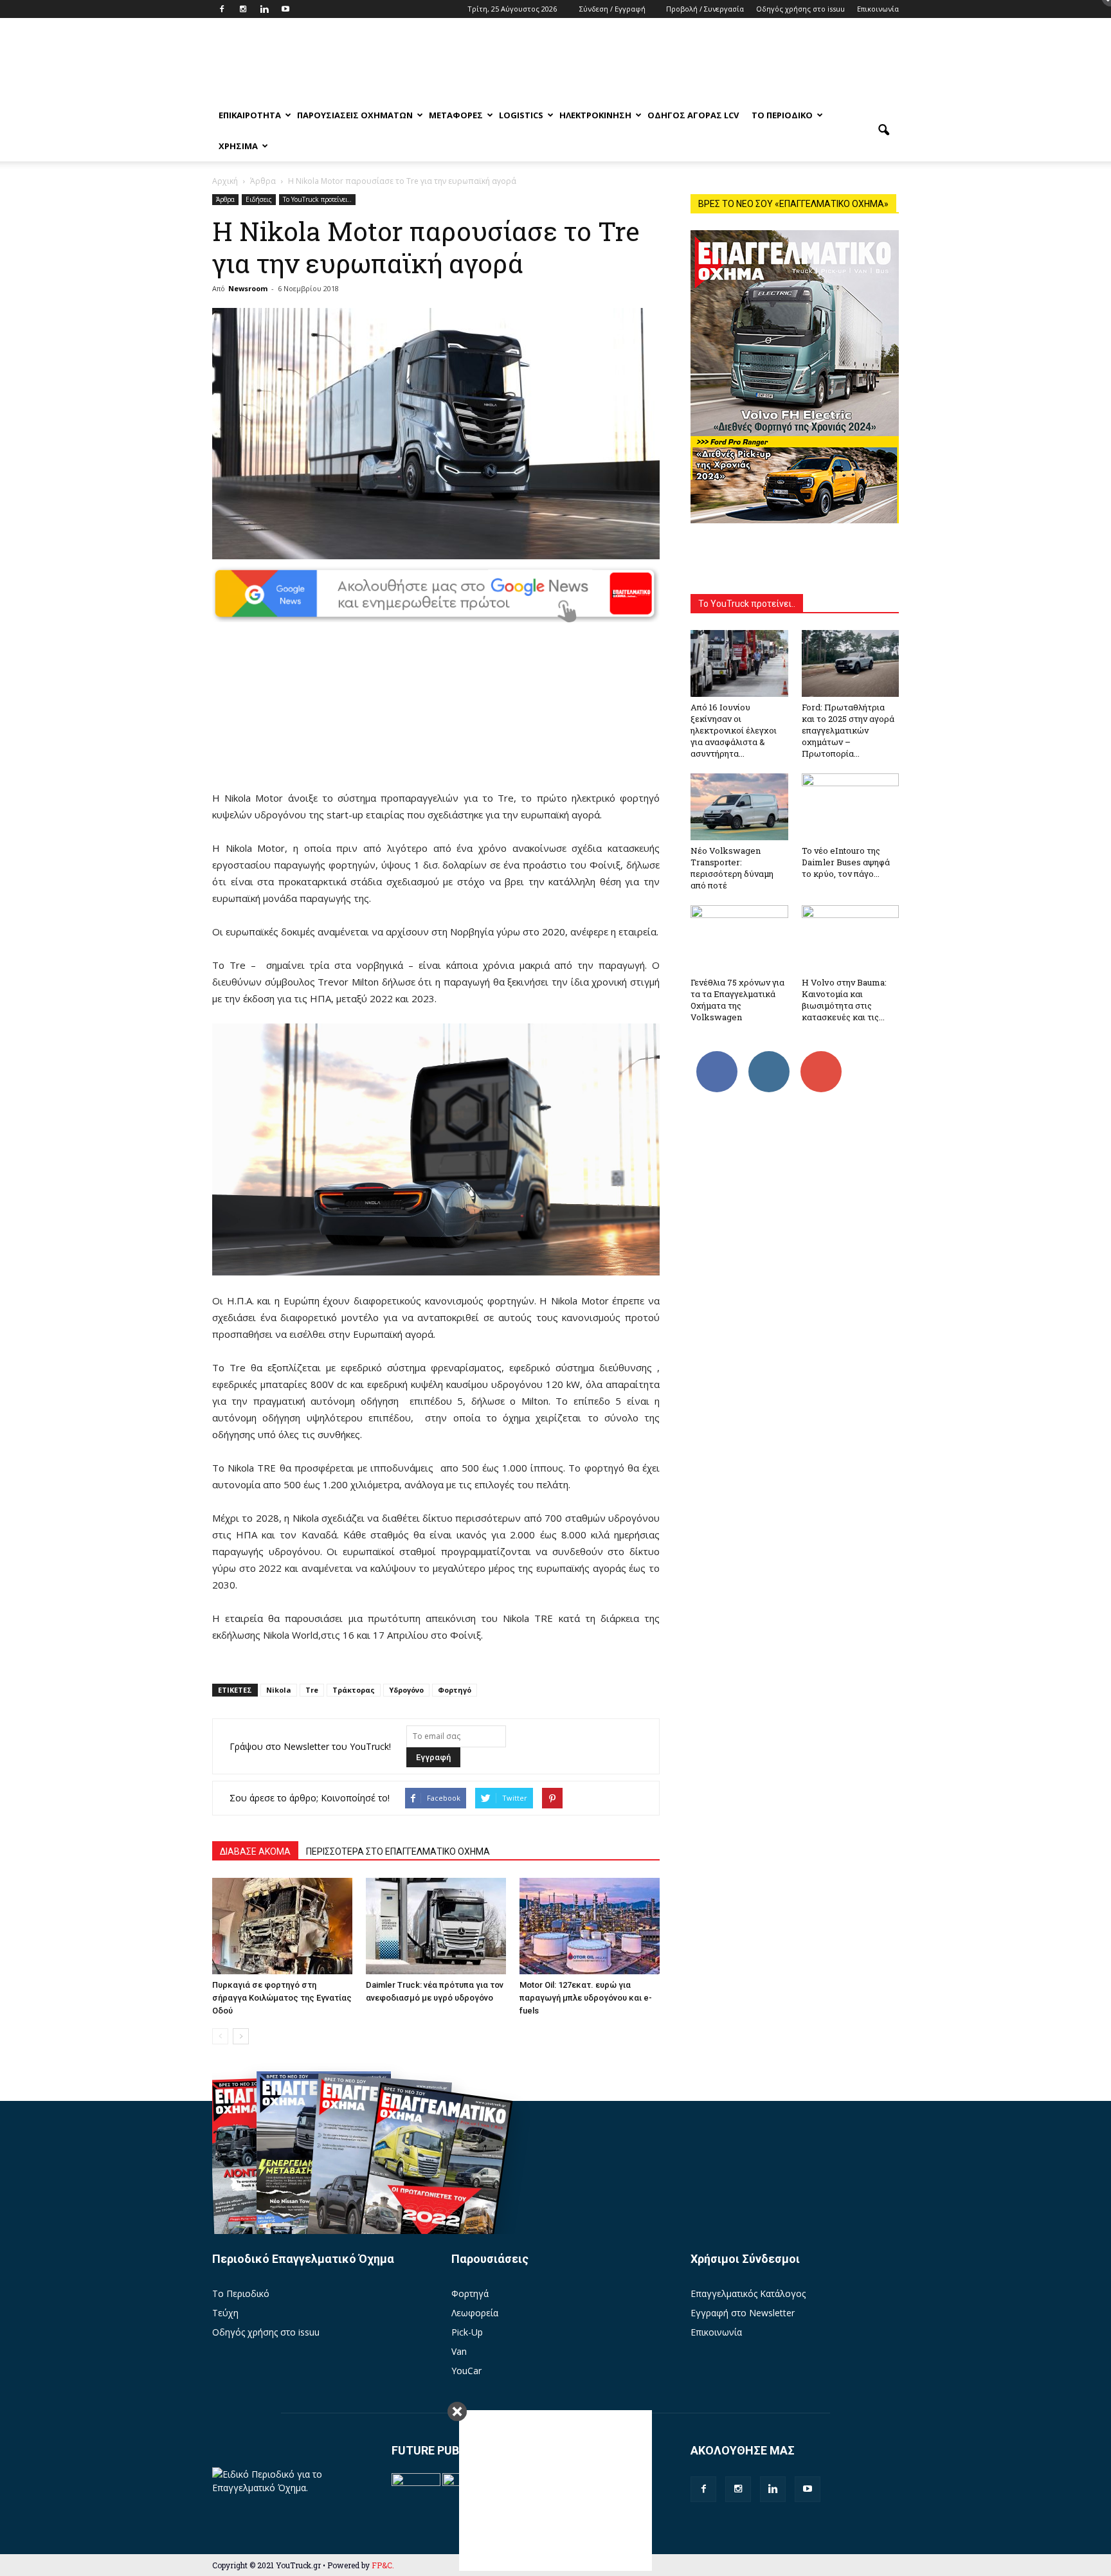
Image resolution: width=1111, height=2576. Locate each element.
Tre (312, 1690)
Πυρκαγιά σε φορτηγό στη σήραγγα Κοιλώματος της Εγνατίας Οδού (282, 1998)
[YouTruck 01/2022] (434, 2185)
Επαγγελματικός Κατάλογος (748, 2293)
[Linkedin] (264, 9)
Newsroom (248, 288)
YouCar (466, 2371)
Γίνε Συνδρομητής (825, 1061)
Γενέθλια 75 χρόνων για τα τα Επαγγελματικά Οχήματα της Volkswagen (737, 1000)
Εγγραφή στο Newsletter (743, 2313)
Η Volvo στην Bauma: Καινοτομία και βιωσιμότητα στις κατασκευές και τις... (844, 1000)
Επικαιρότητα (250, 115)
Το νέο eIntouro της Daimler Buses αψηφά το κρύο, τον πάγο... (846, 862)
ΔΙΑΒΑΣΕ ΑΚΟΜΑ (255, 1851)
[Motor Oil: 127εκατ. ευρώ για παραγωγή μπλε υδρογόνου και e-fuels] (590, 1926)
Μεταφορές (456, 115)
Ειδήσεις (259, 199)
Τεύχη (225, 2313)
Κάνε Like (717, 1056)
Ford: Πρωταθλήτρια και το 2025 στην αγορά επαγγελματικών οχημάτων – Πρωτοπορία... (848, 730)
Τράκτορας (354, 1690)
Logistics (521, 115)
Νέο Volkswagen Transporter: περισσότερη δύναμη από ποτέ (732, 868)
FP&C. (383, 2565)
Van (459, 2351)
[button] (883, 131)
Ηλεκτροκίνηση (595, 115)
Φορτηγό (455, 1690)
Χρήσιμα (238, 146)
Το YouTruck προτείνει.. (317, 199)
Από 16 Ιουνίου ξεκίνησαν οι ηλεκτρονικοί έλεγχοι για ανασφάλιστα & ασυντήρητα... (734, 730)
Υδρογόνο (406, 1690)
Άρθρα (225, 199)
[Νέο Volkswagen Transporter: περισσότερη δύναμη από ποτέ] (739, 807)
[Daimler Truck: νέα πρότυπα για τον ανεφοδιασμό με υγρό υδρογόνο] (436, 1926)
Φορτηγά (470, 2293)
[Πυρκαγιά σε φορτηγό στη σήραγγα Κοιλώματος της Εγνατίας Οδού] (282, 1926)
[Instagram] (243, 9)
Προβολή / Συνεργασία (705, 9)
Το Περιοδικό (782, 115)
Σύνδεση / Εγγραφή (612, 9)
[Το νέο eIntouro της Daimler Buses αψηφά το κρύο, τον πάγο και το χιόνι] (851, 807)
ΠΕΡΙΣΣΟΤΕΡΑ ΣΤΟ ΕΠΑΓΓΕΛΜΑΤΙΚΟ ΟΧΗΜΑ (398, 1851)
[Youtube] (285, 9)
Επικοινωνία (878, 9)
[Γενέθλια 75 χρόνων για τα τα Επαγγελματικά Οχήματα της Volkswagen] (739, 939)
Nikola (279, 1690)
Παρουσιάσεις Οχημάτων (355, 115)
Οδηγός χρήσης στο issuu (800, 9)
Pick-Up (467, 2332)
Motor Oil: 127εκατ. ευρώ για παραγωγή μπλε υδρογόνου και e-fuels (586, 1998)
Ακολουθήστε (771, 1056)
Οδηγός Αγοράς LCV (693, 115)
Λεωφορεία (475, 2313)
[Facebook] (222, 9)
